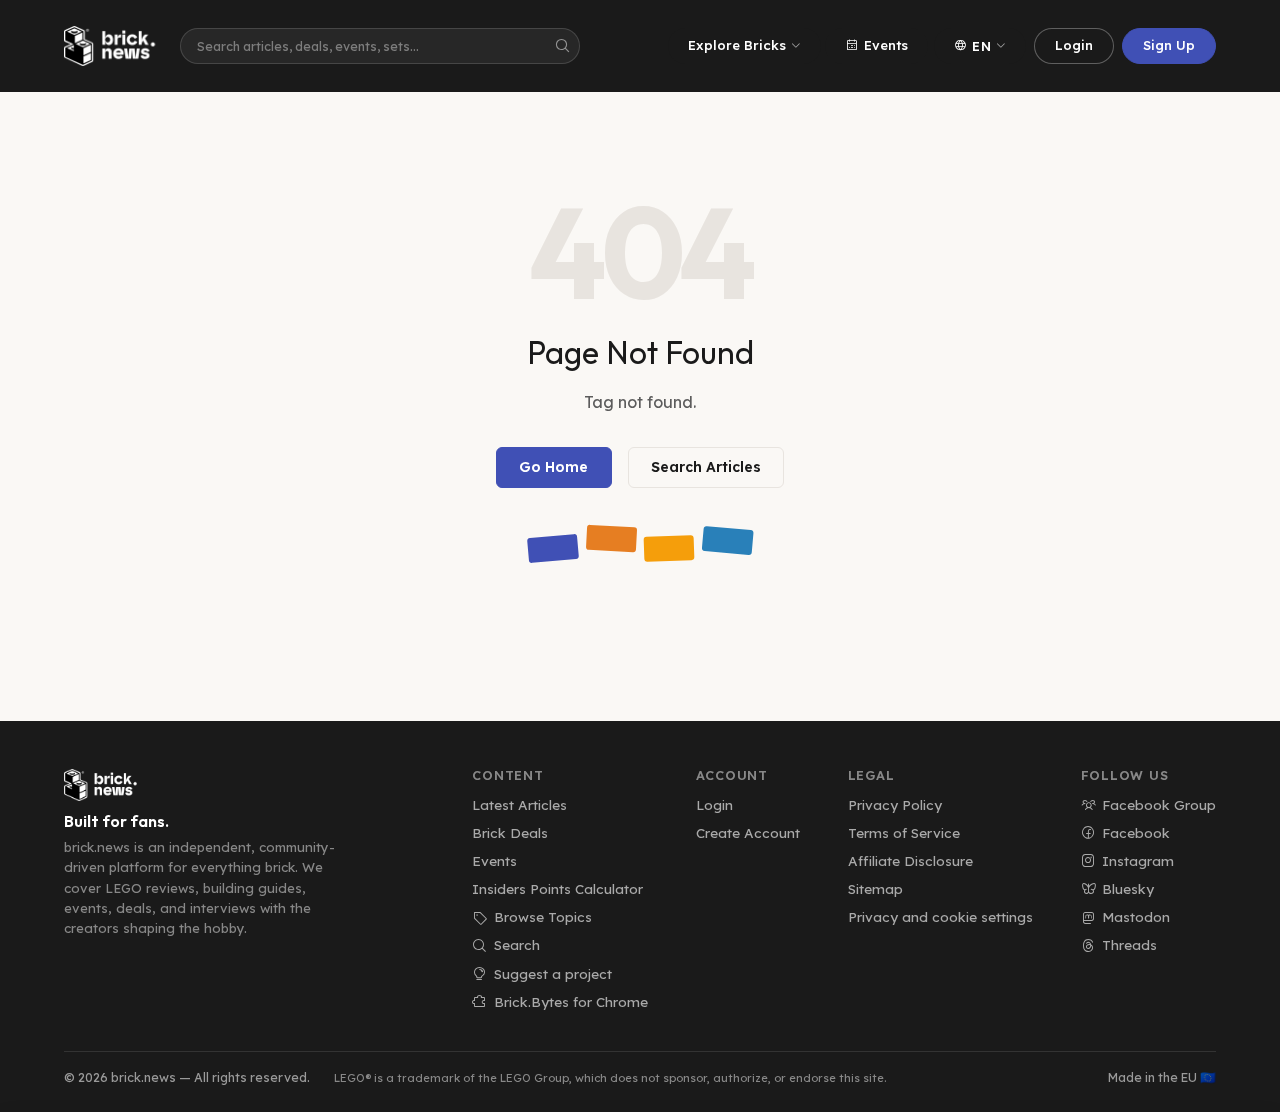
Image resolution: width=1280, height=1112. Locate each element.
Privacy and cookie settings (940, 916)
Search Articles (706, 467)
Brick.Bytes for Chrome (570, 1001)
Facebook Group (1159, 804)
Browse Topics (543, 916)
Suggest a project (553, 973)
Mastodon (1136, 916)
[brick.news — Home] (114, 46)
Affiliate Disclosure (910, 860)
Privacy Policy (895, 804)
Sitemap (875, 888)
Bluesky (1128, 888)
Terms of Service (904, 832)
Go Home (553, 467)
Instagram (1138, 860)
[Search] (562, 46)
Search (517, 944)
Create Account (748, 832)
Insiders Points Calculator (557, 888)
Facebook (1136, 832)
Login (1074, 45)
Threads (1129, 944)
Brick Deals (510, 832)
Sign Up (1169, 45)
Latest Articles (519, 804)
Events (886, 45)
